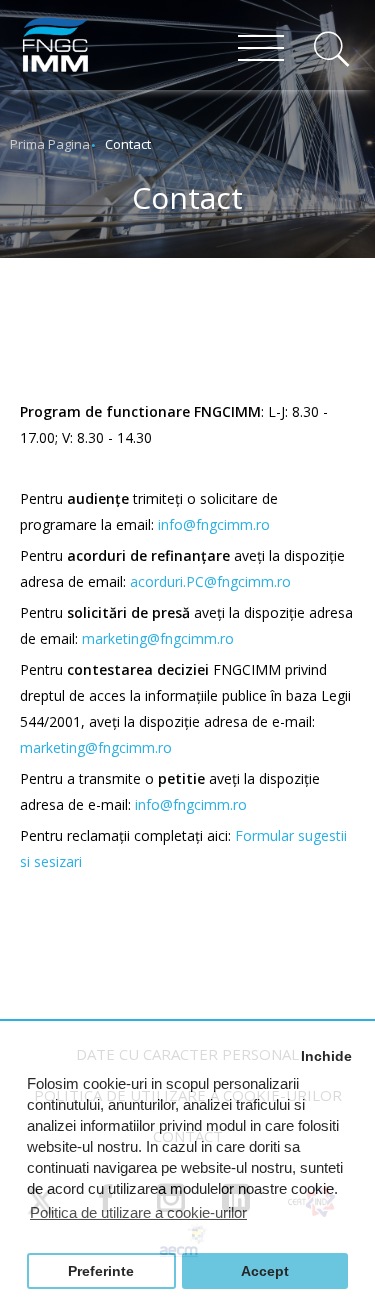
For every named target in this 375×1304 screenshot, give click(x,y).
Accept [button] (265, 1271)
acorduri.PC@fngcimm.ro (210, 581)
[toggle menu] (261, 50)
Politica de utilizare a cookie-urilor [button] (138, 1212)
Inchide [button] (326, 1056)
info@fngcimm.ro (214, 524)
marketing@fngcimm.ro (158, 638)
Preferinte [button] (101, 1271)
